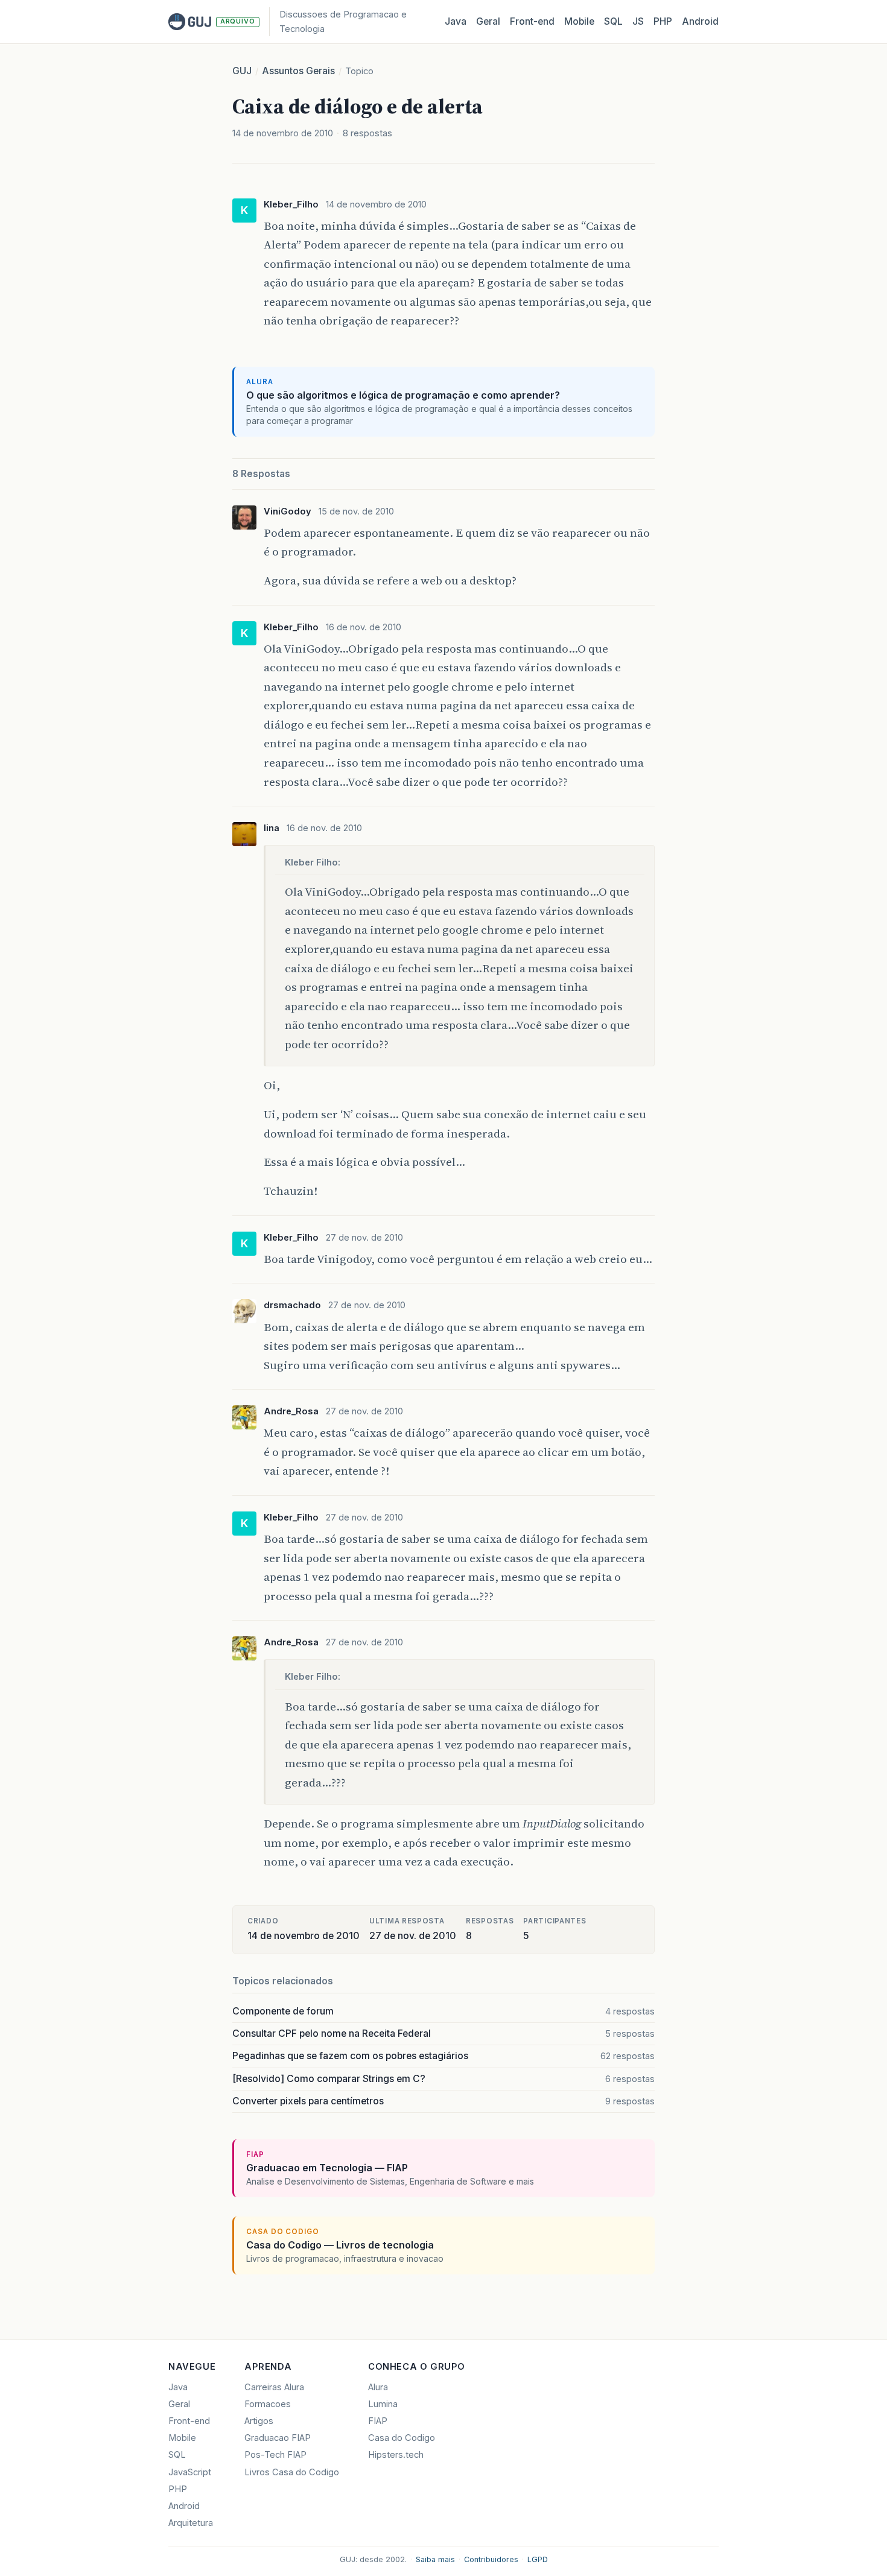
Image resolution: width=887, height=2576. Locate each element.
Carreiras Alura (274, 2387)
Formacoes (268, 2404)
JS (638, 21)
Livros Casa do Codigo (292, 2472)
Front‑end (532, 21)
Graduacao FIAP (278, 2438)
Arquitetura (191, 2523)
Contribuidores (491, 2559)
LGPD (538, 2559)
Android (700, 21)
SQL (613, 21)
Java (456, 21)
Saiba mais (435, 2559)
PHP (663, 21)
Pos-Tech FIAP (275, 2455)
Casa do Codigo (402, 2438)
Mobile (579, 21)
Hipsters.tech (396, 2455)
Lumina (383, 2404)
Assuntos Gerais (298, 71)
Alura (378, 2387)
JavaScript (190, 2472)
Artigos (259, 2421)
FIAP (378, 2421)
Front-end (189, 2421)
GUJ (242, 71)
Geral (488, 21)
